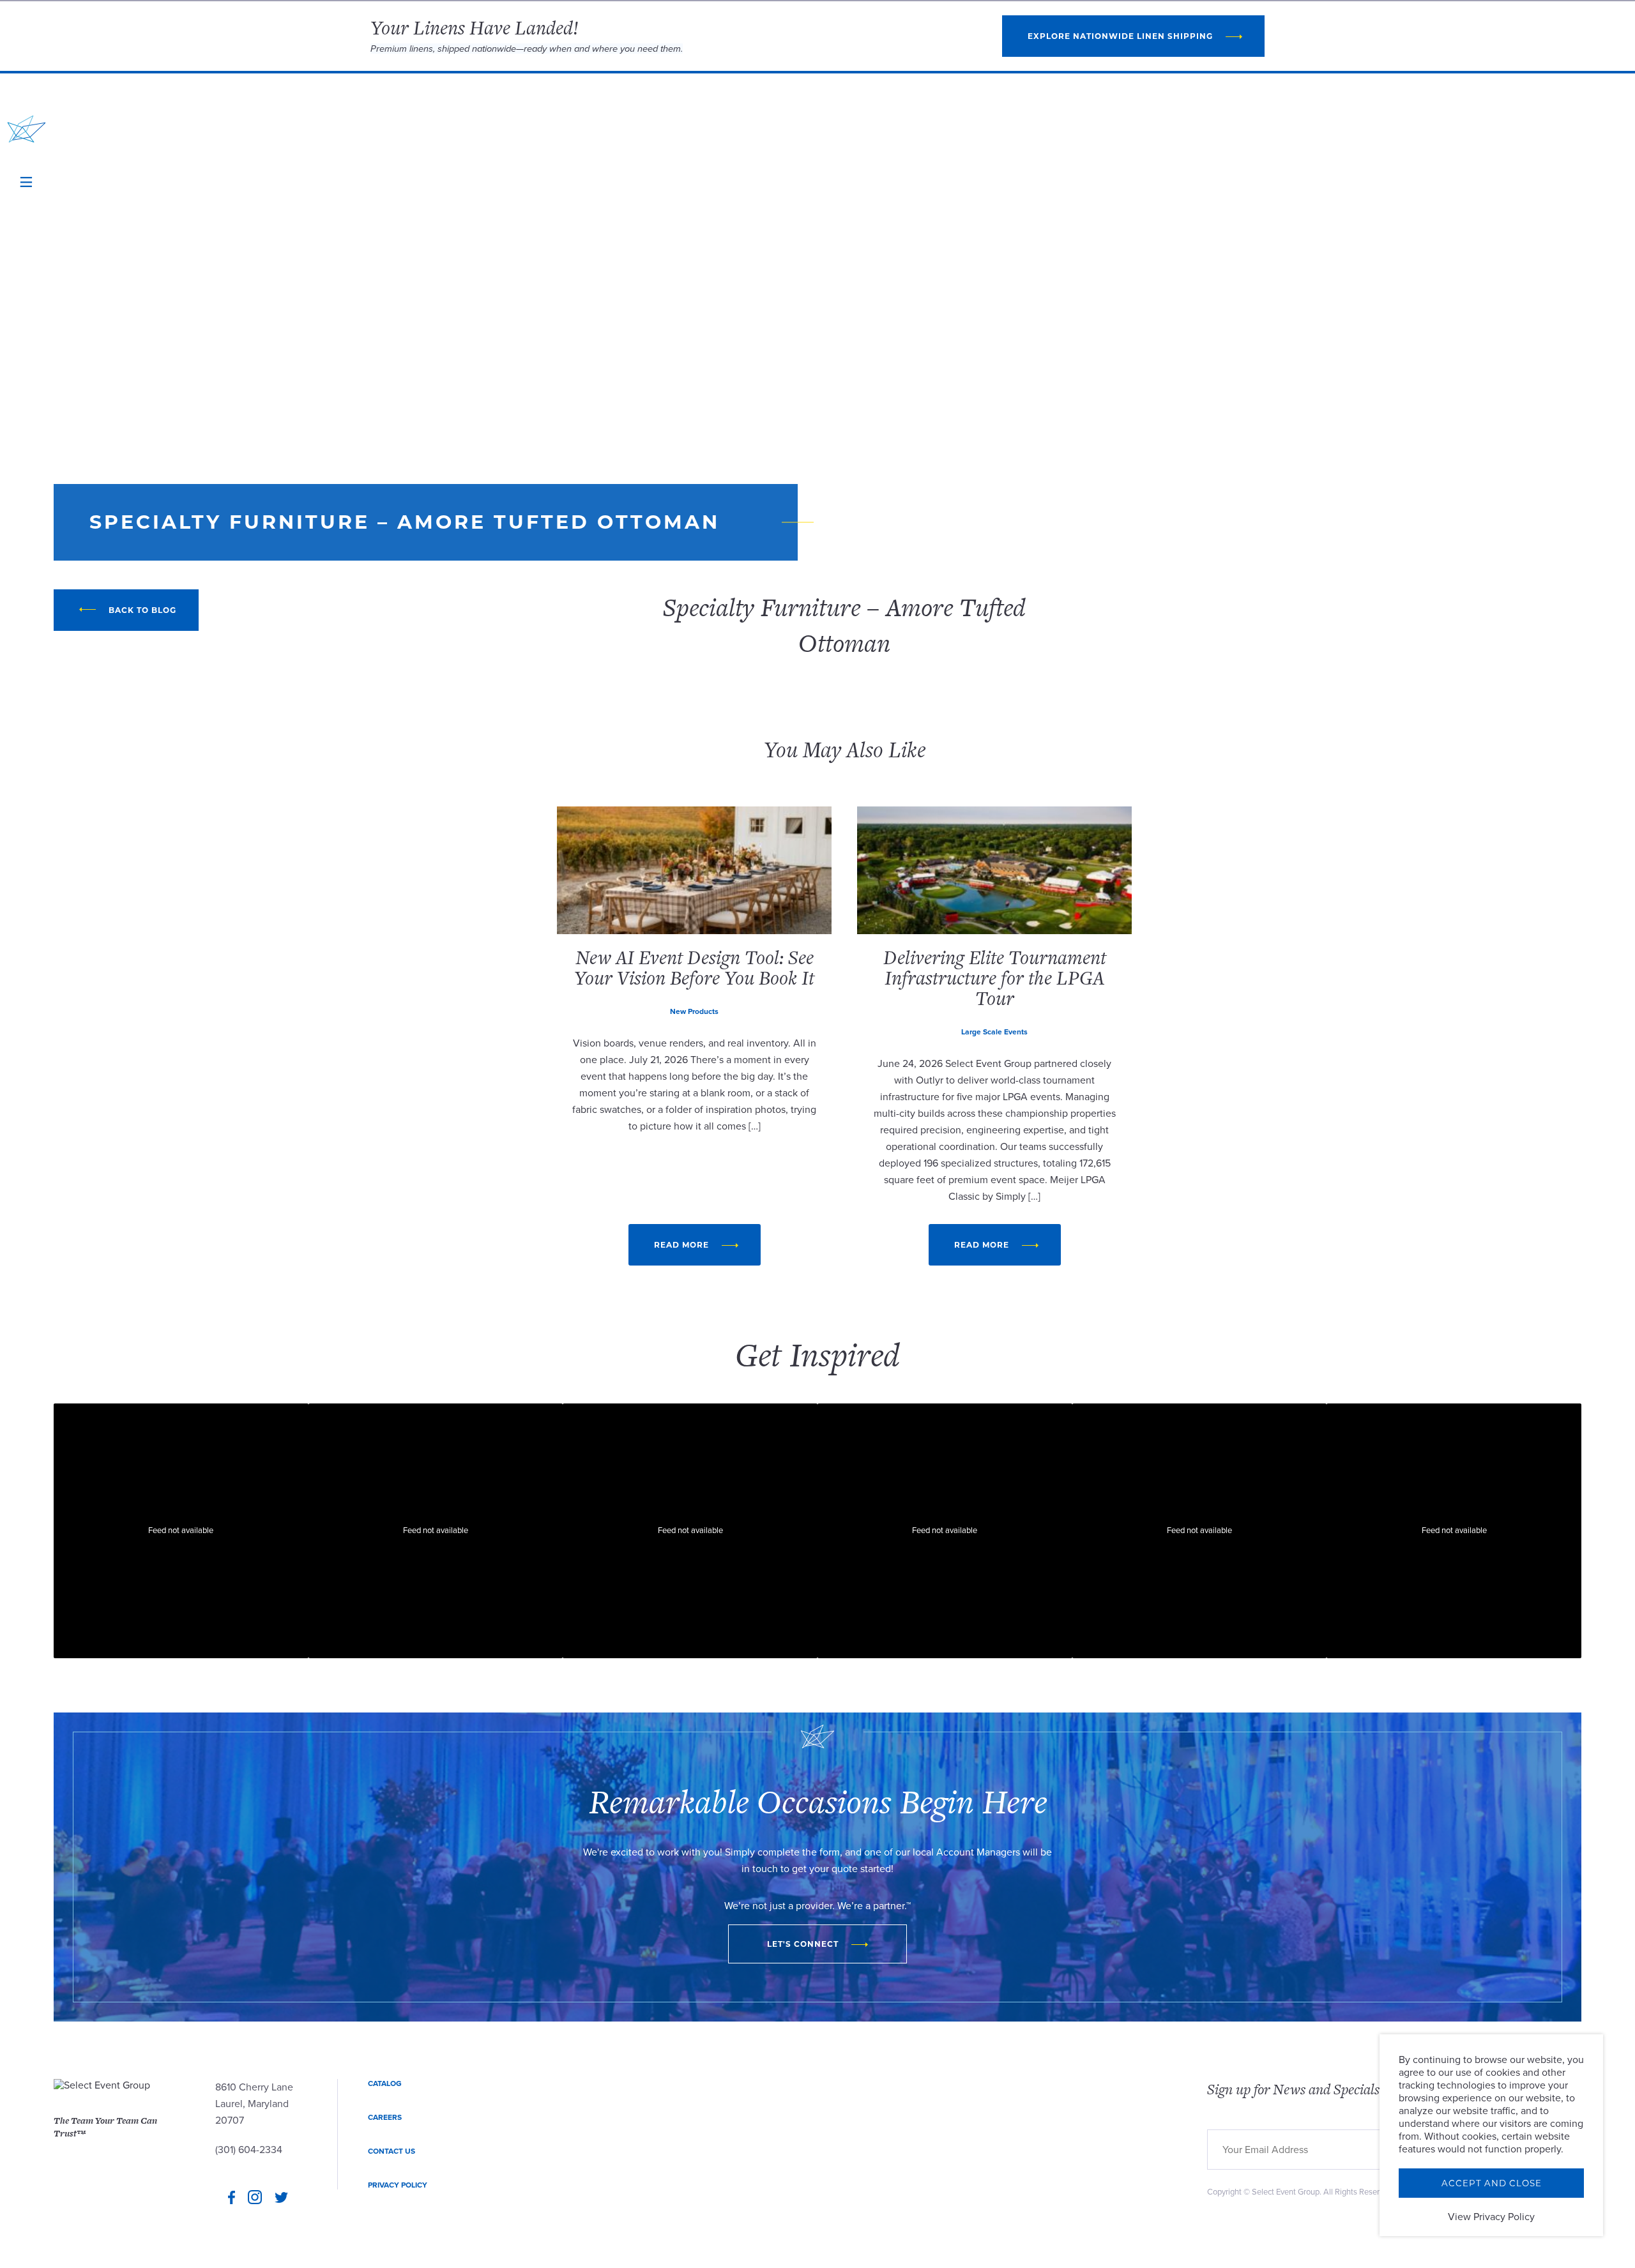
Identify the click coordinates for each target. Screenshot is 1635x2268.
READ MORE (681, 1245)
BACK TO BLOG (142, 610)
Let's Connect (803, 1944)
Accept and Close (1492, 2183)
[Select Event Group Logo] (27, 129)
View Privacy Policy (1491, 2217)
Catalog (385, 2083)
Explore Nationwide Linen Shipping (1120, 36)
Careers (385, 2117)
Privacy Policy (398, 2185)
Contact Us (392, 2151)
